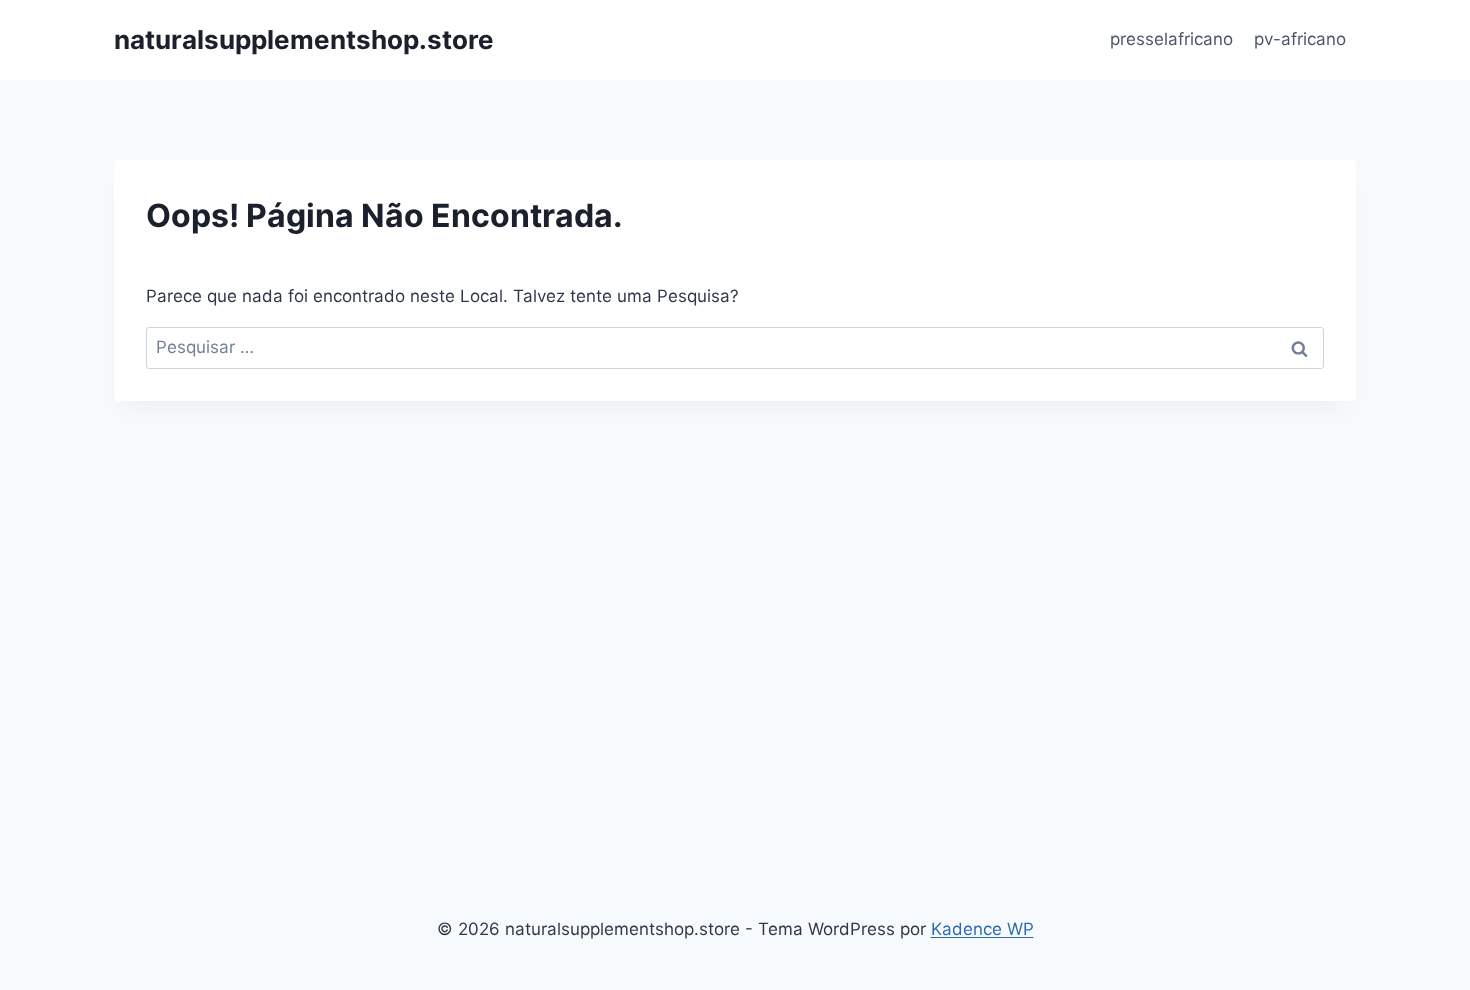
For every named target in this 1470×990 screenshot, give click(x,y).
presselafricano (1171, 39)
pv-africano (1300, 39)
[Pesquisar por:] (735, 347)
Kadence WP (982, 929)
